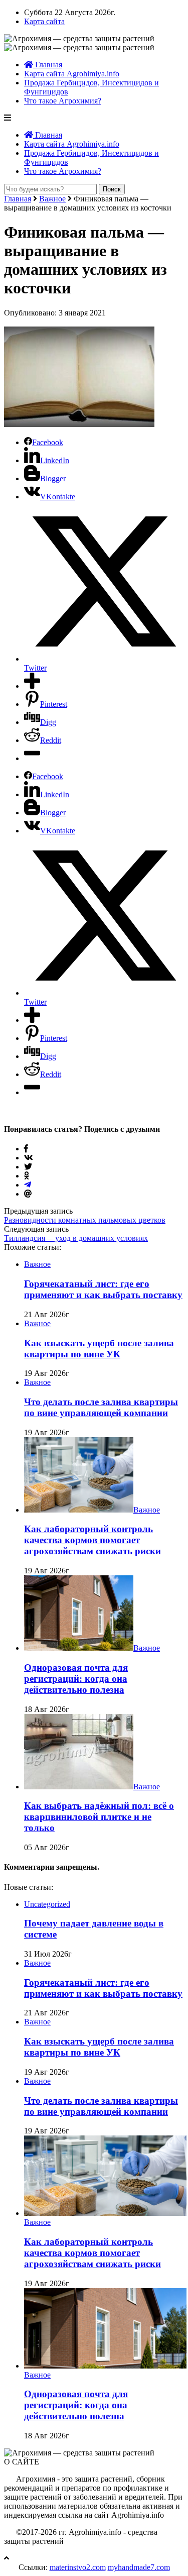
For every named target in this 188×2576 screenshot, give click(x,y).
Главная (48, 65)
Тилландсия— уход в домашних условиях (76, 1238)
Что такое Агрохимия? (63, 101)
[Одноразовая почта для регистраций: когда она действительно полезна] (79, 1648)
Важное (52, 199)
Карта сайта (44, 21)
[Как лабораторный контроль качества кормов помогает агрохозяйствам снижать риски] (79, 1510)
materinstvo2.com (78, 2567)
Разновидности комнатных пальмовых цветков (85, 1220)
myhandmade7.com (139, 2567)
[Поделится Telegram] (28, 1185)
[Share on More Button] (32, 686)
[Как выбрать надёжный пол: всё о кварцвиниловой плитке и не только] (79, 1787)
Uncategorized (47, 1904)
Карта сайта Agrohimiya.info (72, 74)
